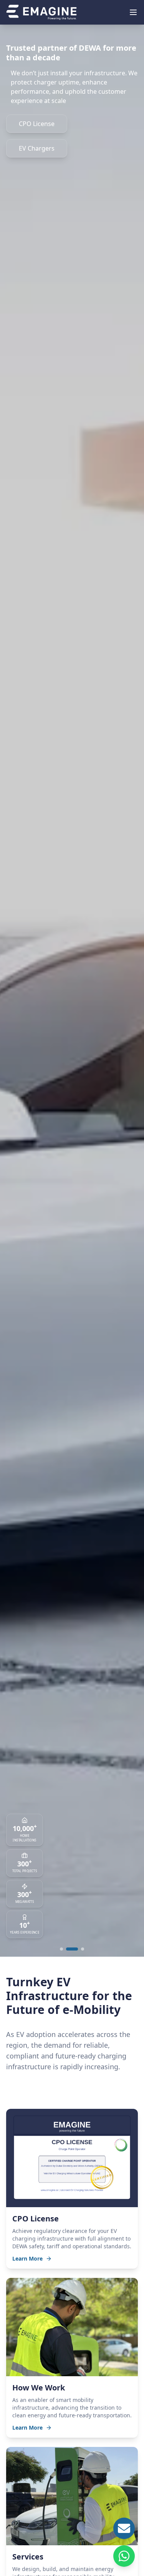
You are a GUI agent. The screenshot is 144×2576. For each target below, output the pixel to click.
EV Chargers (37, 148)
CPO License (37, 124)
